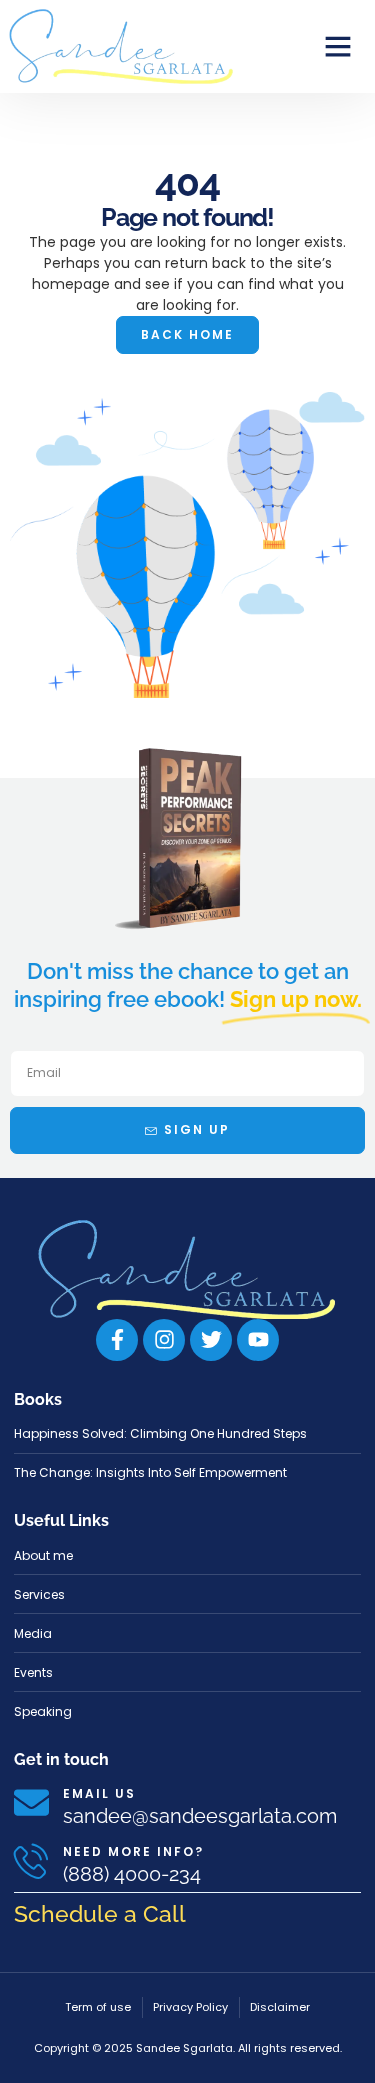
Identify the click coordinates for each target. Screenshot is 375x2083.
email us (99, 1793)
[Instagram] (164, 1340)
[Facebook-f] (117, 1340)
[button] (338, 46)
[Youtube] (258, 1340)
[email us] (31, 1802)
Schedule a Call (100, 1913)
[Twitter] (211, 1340)
